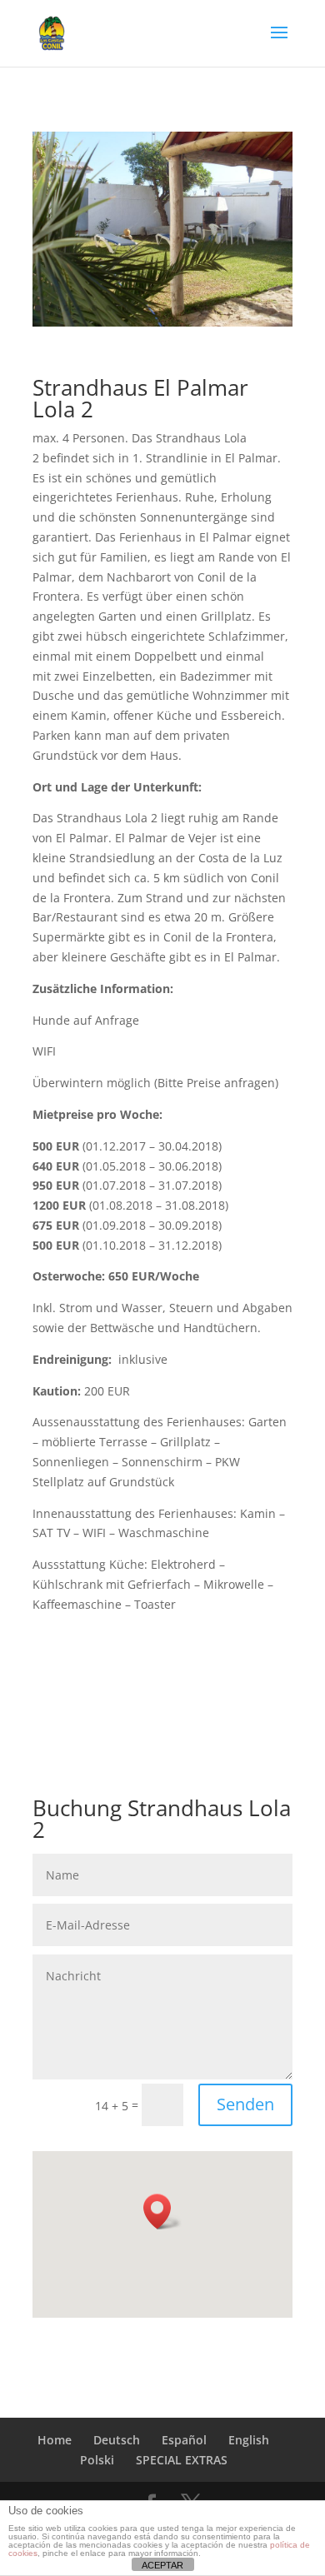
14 (222, 308)
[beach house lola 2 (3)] (162, 322)
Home (55, 2440)
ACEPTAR (162, 2565)
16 (250, 308)
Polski (97, 2460)
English (249, 2440)
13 (208, 308)
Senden (245, 2104)
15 (236, 308)
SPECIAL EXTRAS (182, 2460)
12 (194, 308)
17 (265, 308)
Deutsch (117, 2440)
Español (184, 2440)
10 (165, 308)
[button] (162, 2212)
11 (180, 308)
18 (279, 308)
